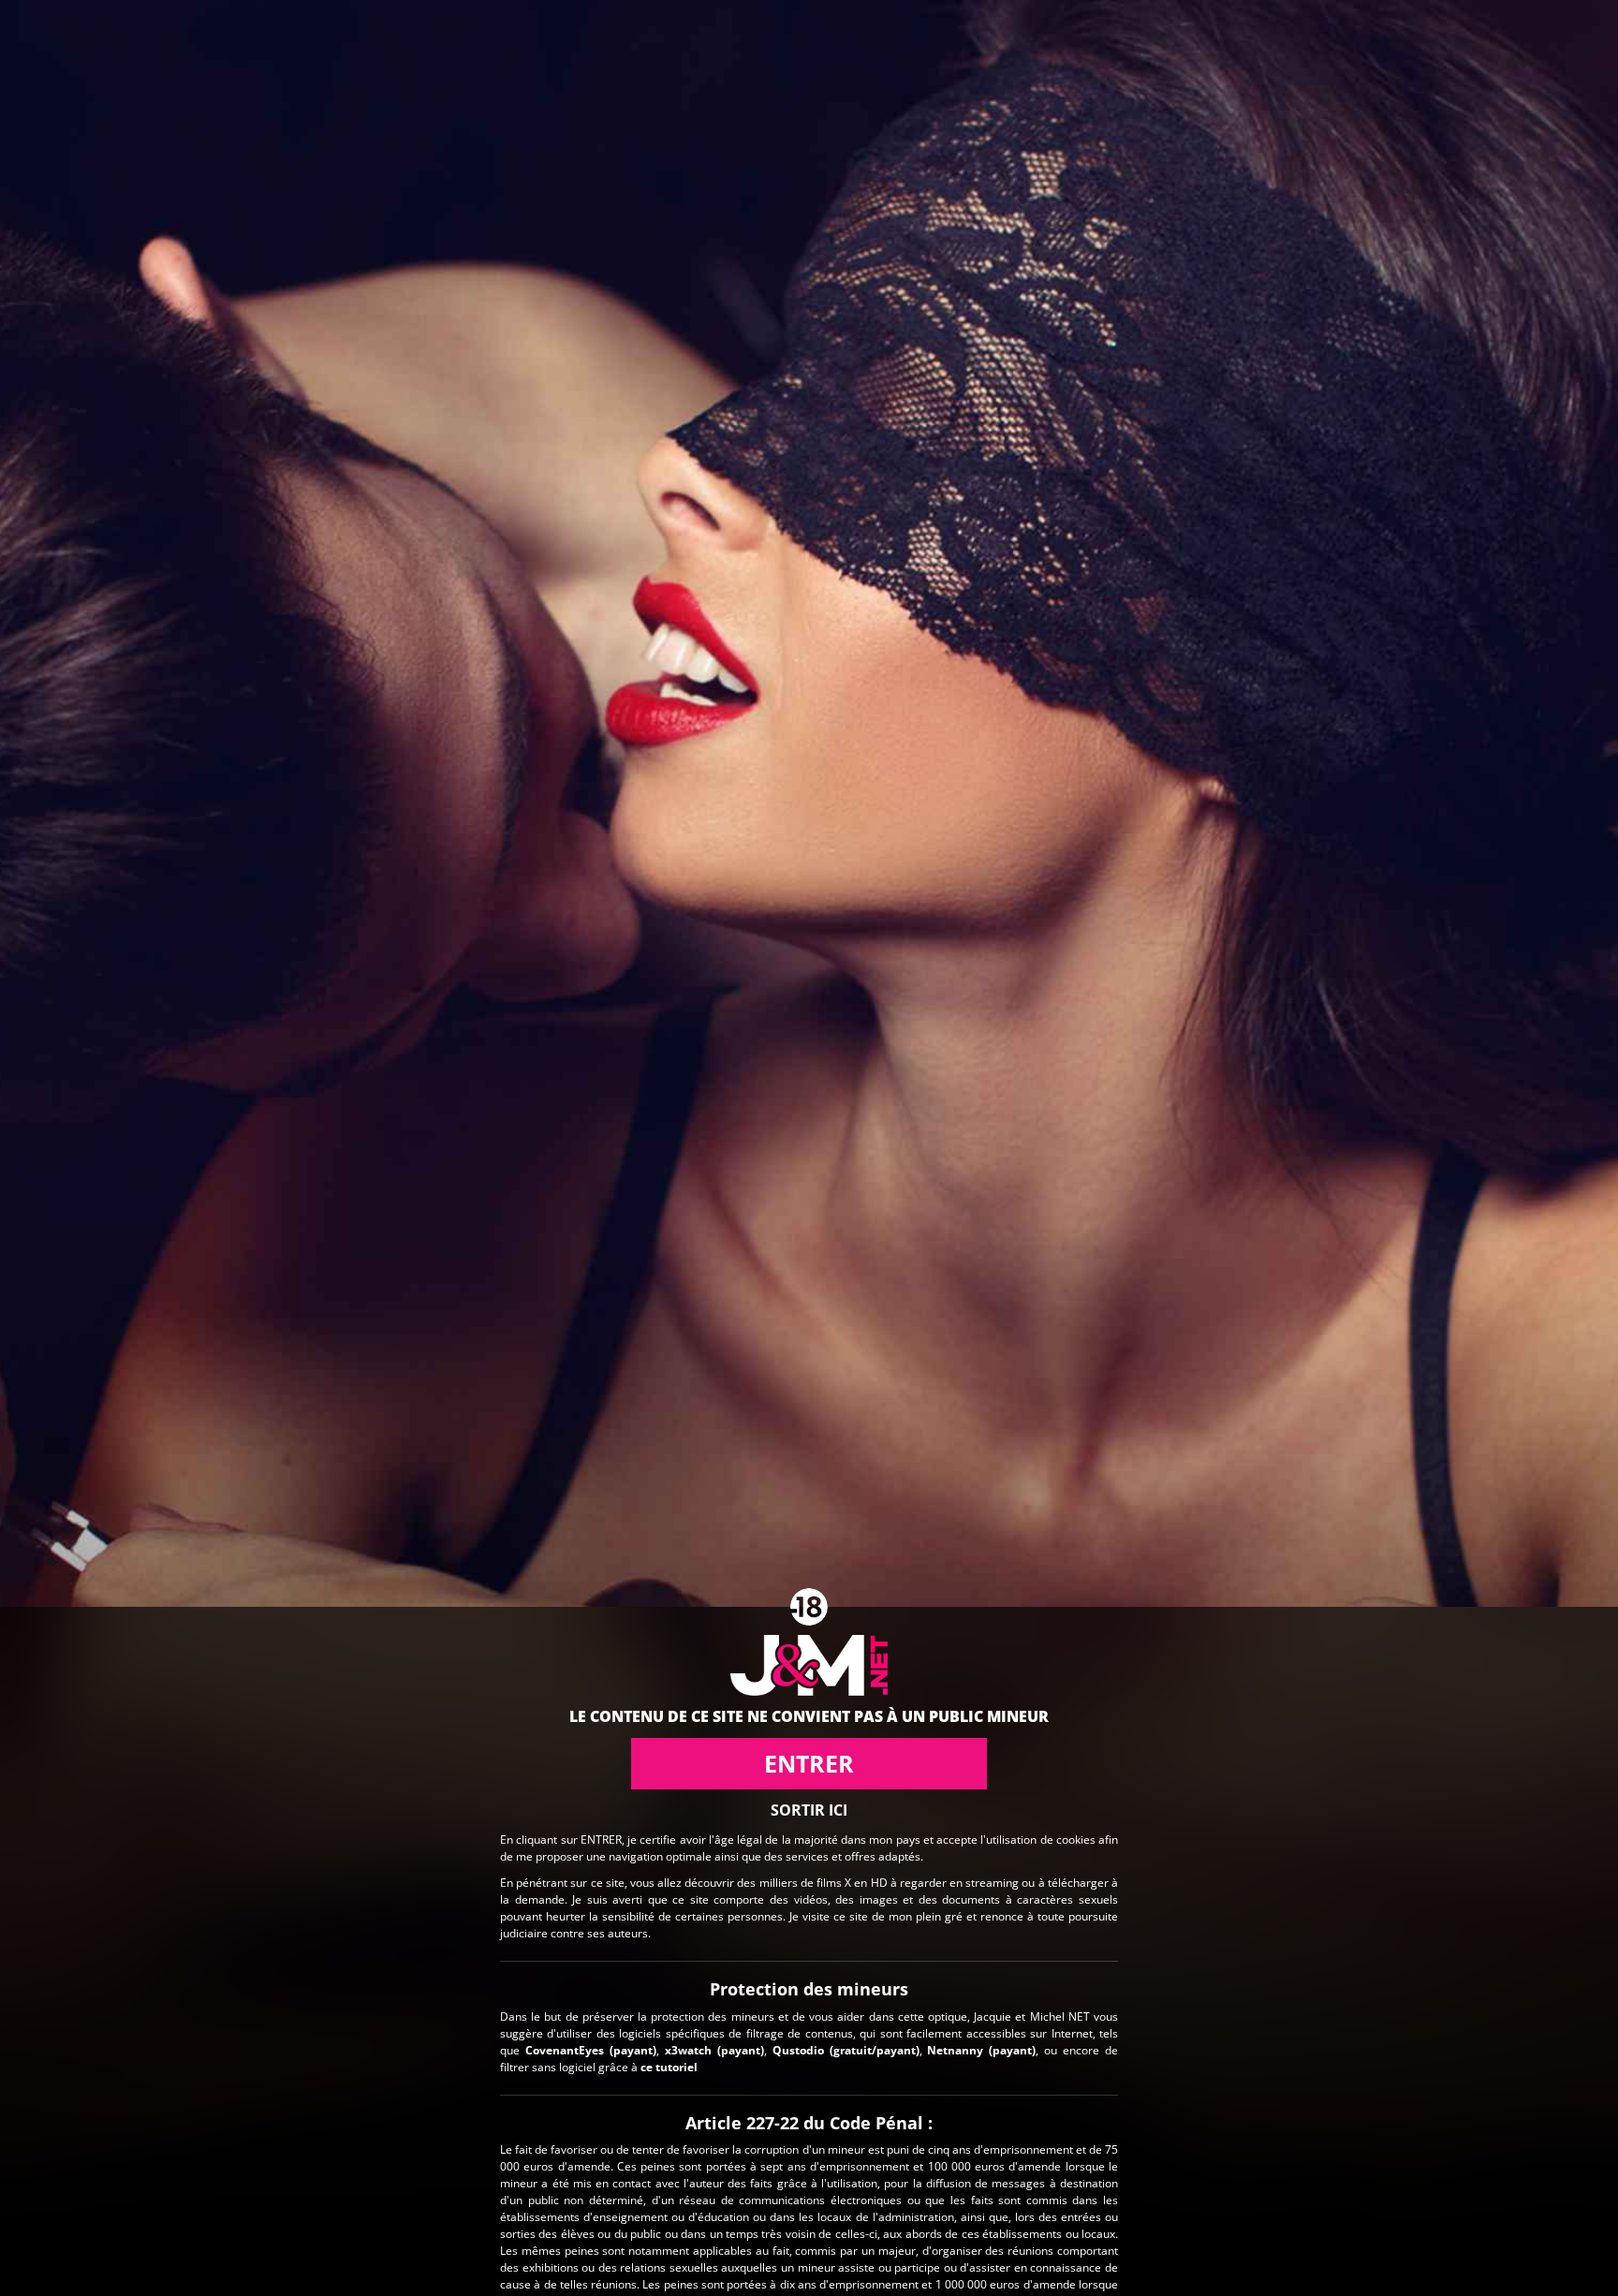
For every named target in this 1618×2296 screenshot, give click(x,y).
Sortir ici (809, 1810)
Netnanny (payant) (981, 2050)
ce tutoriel (669, 2067)
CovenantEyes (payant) (591, 2050)
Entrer (809, 1763)
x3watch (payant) (714, 2050)
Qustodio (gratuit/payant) (846, 2050)
